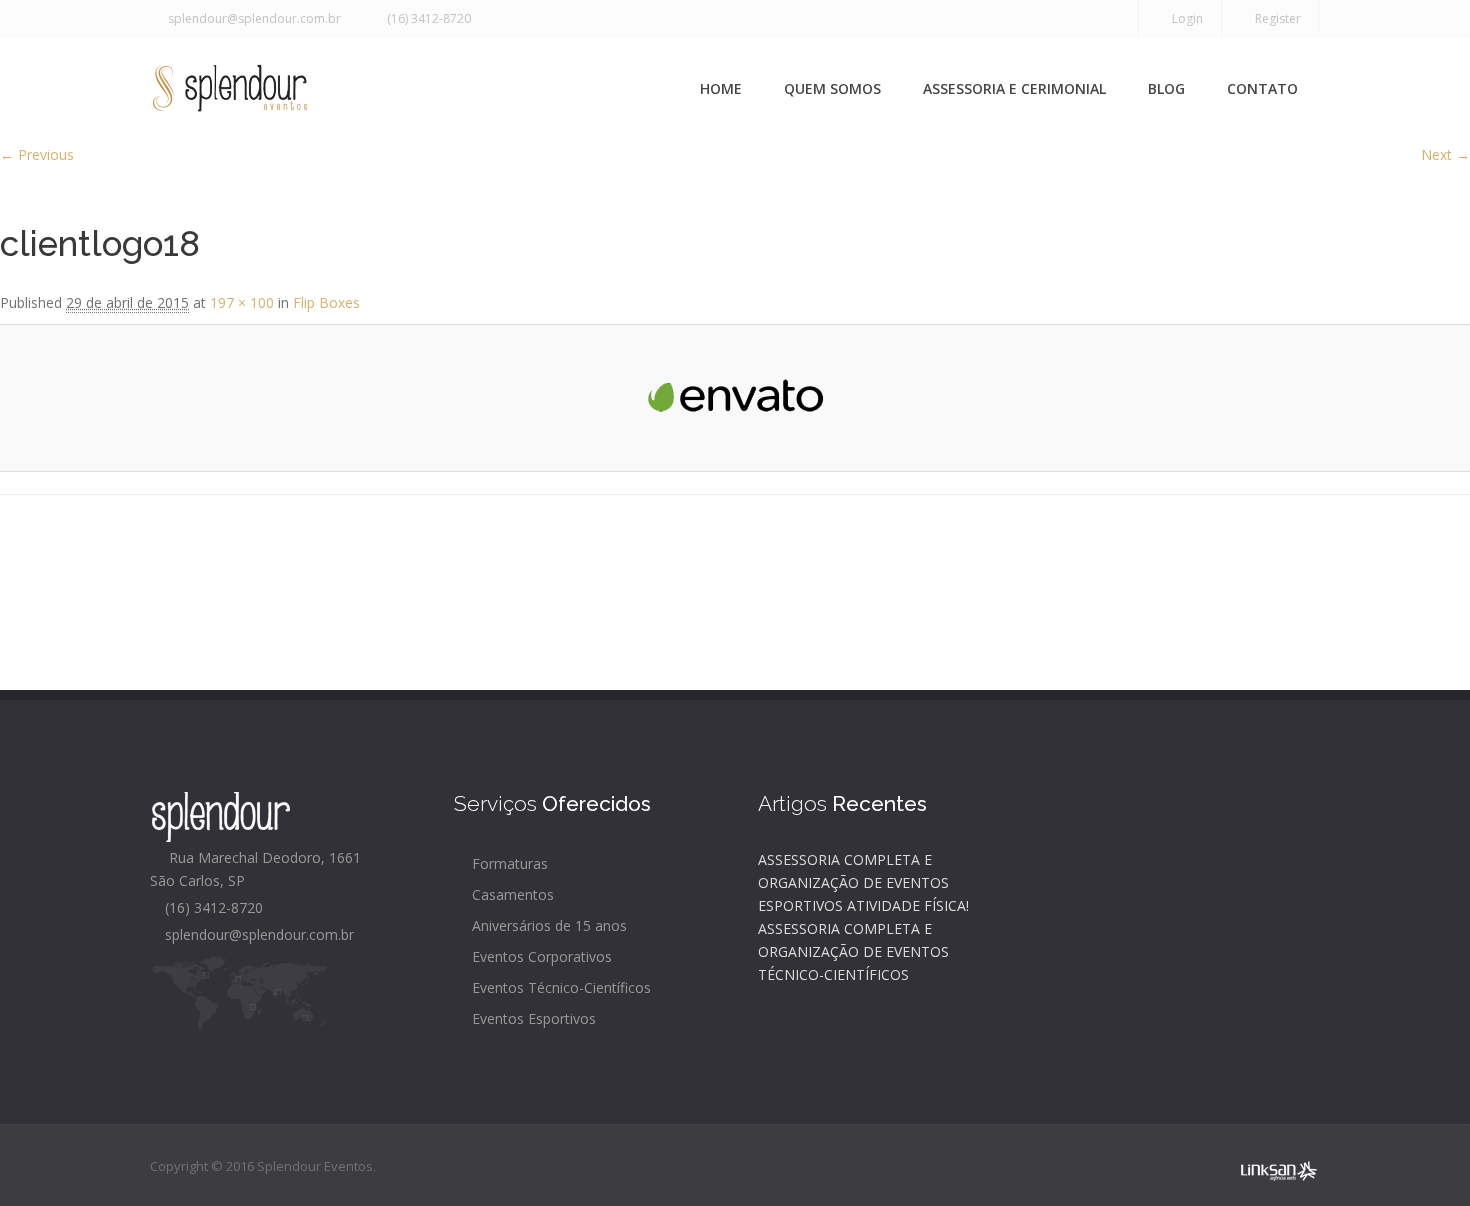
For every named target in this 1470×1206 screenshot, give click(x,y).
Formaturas (508, 863)
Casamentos (511, 894)
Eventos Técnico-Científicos (559, 987)
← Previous (37, 154)
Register (1275, 18)
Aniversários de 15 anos (547, 925)
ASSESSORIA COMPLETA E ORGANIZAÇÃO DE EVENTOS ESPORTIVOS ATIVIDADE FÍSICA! (863, 882)
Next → (1445, 154)
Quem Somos (832, 88)
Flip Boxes (326, 302)
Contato (1262, 88)
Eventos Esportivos (532, 1018)
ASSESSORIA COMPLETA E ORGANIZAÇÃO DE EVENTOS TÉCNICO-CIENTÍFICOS (853, 951)
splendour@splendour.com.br (251, 18)
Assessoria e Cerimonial (1014, 88)
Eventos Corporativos (540, 956)
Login (1184, 18)
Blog (1166, 88)
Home (721, 88)
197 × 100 (242, 302)
